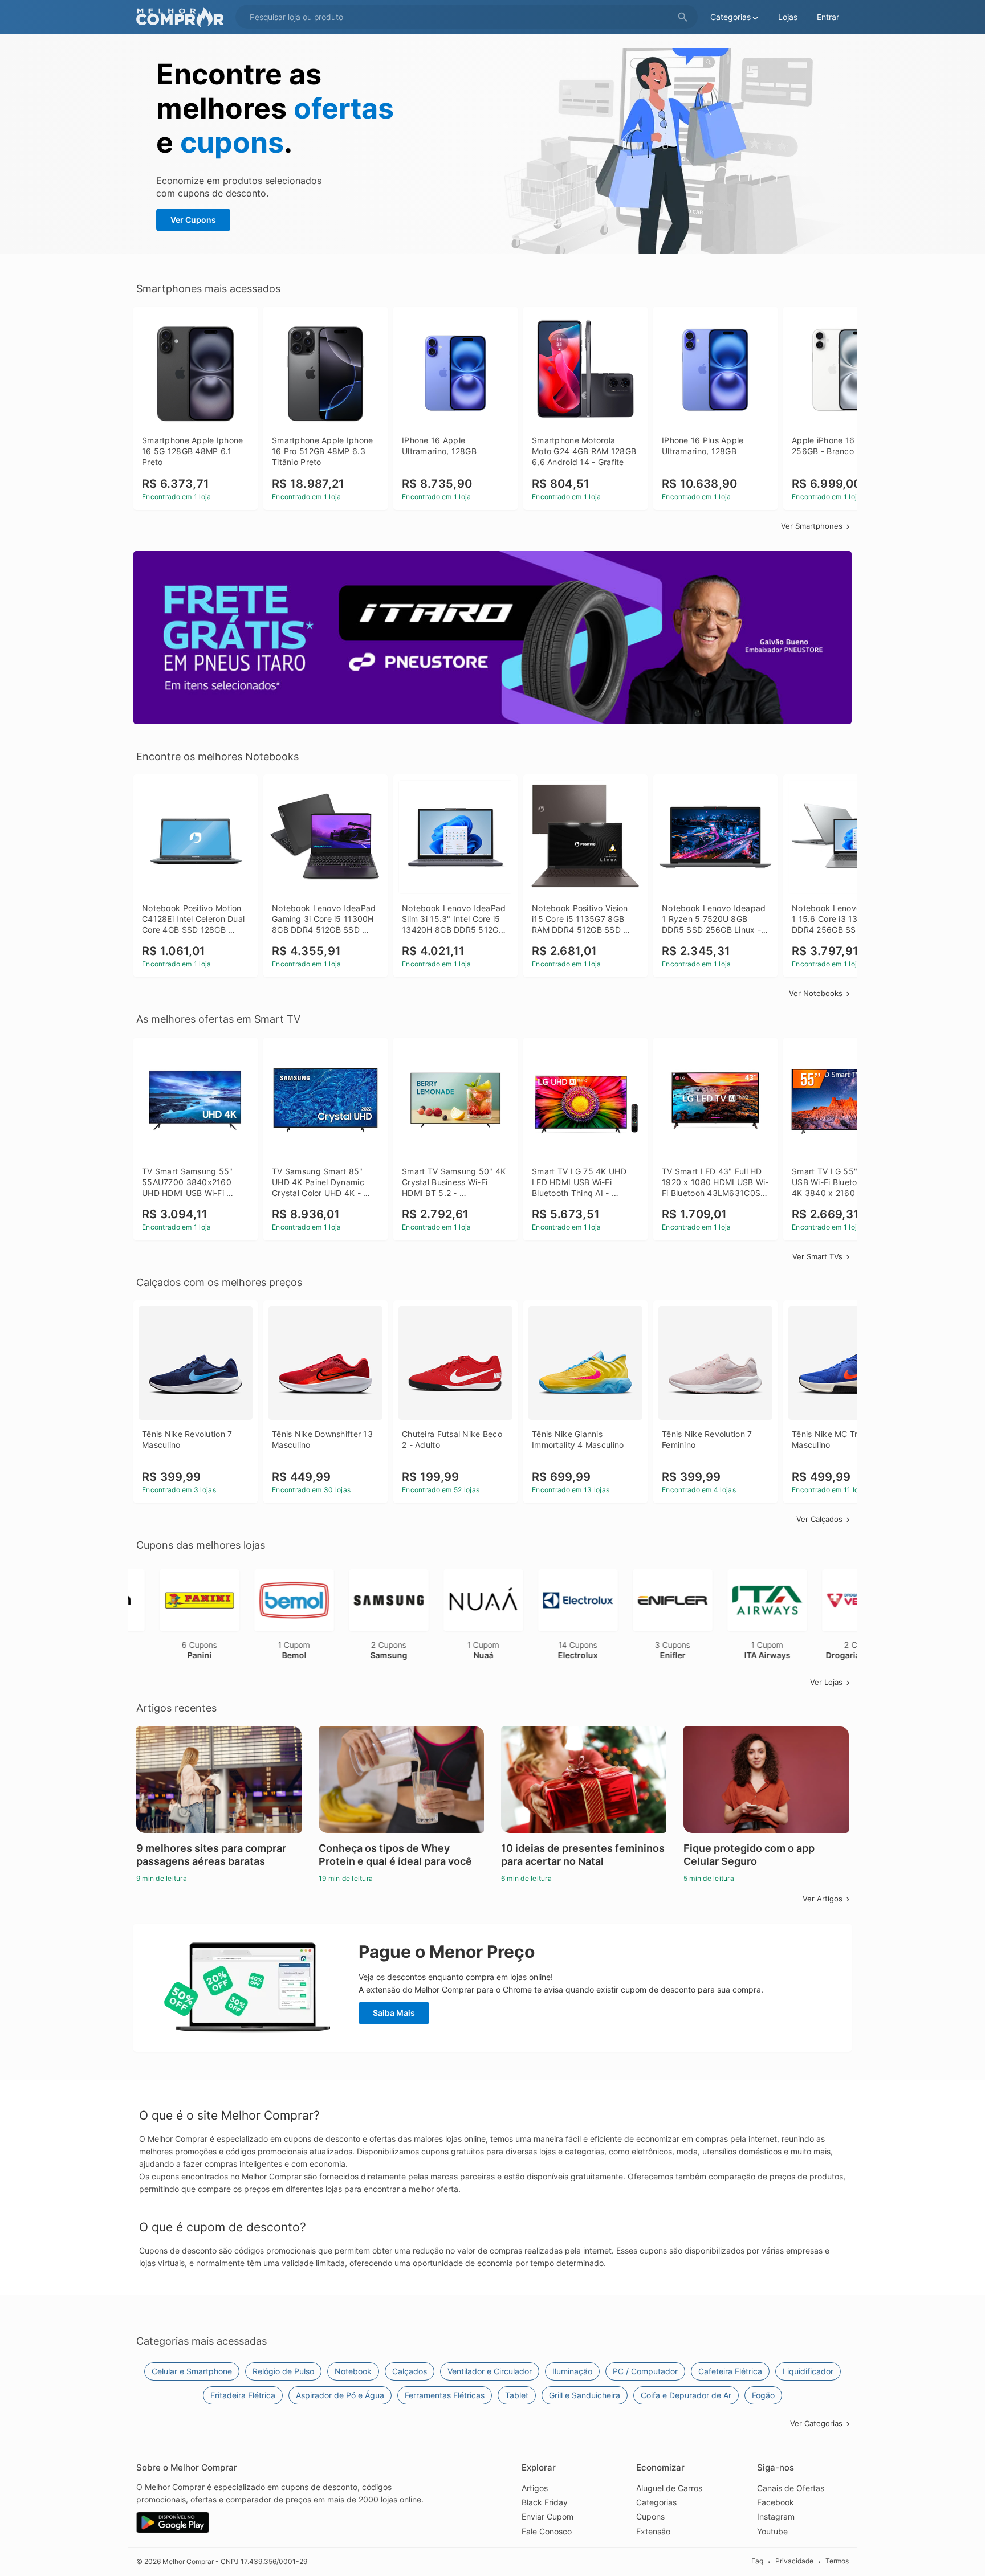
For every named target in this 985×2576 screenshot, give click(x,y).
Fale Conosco (547, 2531)
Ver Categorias (816, 2423)
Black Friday (545, 2502)
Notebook (353, 2371)
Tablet (517, 2395)
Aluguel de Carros (669, 2488)
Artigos (535, 2488)
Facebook (776, 2502)
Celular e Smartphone (192, 2371)
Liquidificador (808, 2371)
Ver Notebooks (816, 993)
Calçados (410, 2371)
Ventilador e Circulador (490, 2371)
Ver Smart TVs (817, 1256)
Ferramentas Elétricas (445, 2395)
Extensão (653, 2531)
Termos (837, 2561)
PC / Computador (645, 2371)
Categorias (656, 2502)
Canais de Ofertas (791, 2488)
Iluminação (572, 2371)
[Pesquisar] (683, 17)
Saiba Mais (394, 2013)
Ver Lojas (826, 1682)
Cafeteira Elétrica (730, 2371)
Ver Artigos (823, 1899)
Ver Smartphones (812, 526)
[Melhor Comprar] (183, 17)
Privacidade (794, 2561)
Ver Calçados (819, 1519)
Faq (757, 2561)
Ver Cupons (193, 220)
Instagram (776, 2516)
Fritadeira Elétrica (243, 2395)
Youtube (772, 2531)
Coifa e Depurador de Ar (686, 2395)
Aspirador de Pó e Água (340, 2395)
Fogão (763, 2395)
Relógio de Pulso (283, 2371)
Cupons (650, 2516)
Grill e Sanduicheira (585, 2395)
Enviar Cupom (548, 2516)
